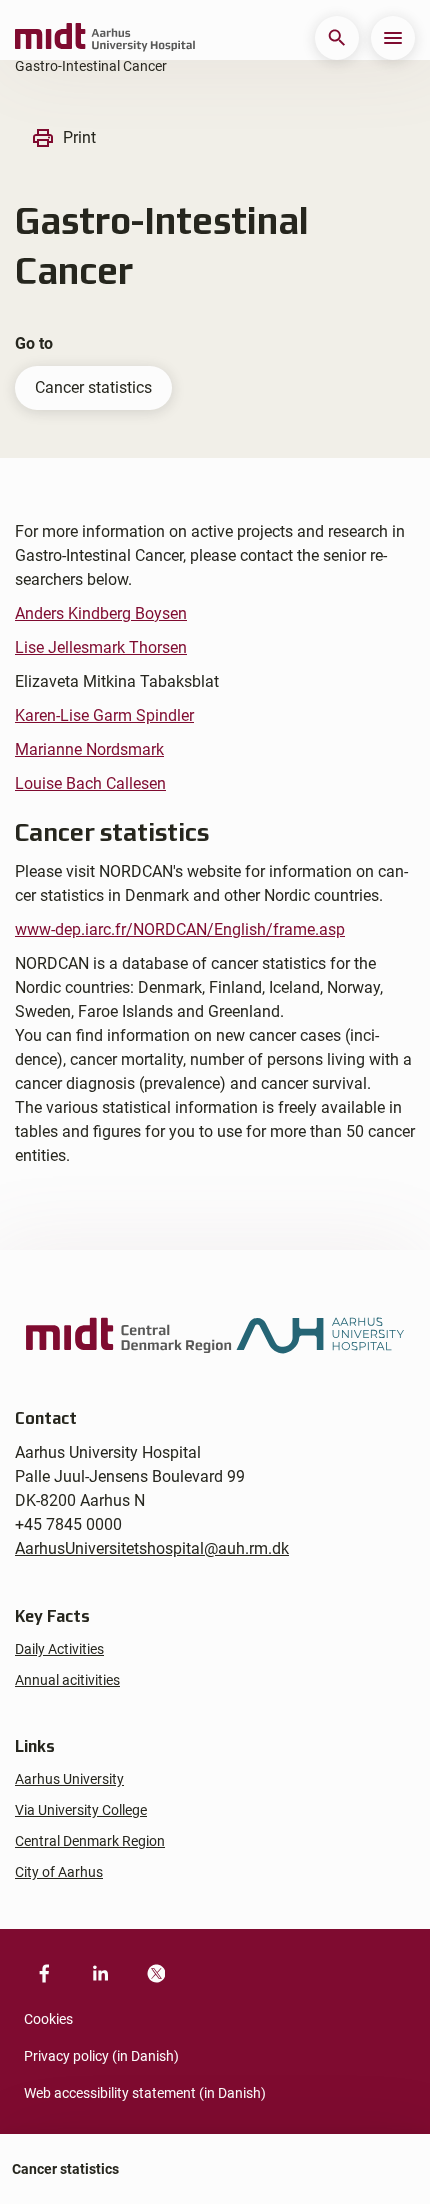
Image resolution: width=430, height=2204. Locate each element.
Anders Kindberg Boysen (101, 613)
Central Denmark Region (90, 1841)
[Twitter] (156, 1973)
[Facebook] (44, 1973)
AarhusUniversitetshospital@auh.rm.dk (152, 1548)
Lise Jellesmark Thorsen (101, 647)
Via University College (81, 1810)
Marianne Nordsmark (89, 749)
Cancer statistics (93, 387)
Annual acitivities (67, 1680)
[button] (337, 38)
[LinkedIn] (100, 1973)
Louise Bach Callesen (90, 783)
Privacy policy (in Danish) (101, 2056)
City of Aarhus (59, 1872)
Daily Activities (59, 1649)
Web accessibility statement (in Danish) (145, 2093)
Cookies (48, 2019)
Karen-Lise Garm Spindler (104, 715)
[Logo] (105, 38)
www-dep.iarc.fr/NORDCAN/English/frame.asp (180, 929)
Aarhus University (69, 1779)
